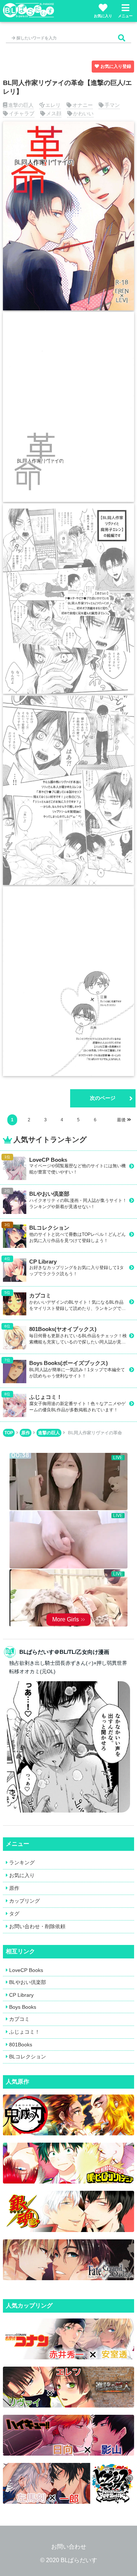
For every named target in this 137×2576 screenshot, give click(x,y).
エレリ (53, 105)
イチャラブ (22, 113)
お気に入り (103, 16)
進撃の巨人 (21, 105)
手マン (112, 105)
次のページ (103, 1098)
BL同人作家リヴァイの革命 (95, 1433)
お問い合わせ (69, 2547)
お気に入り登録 (116, 66)
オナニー (83, 105)
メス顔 (54, 113)
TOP (9, 1433)
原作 (26, 1433)
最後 (121, 1120)
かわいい (83, 113)
